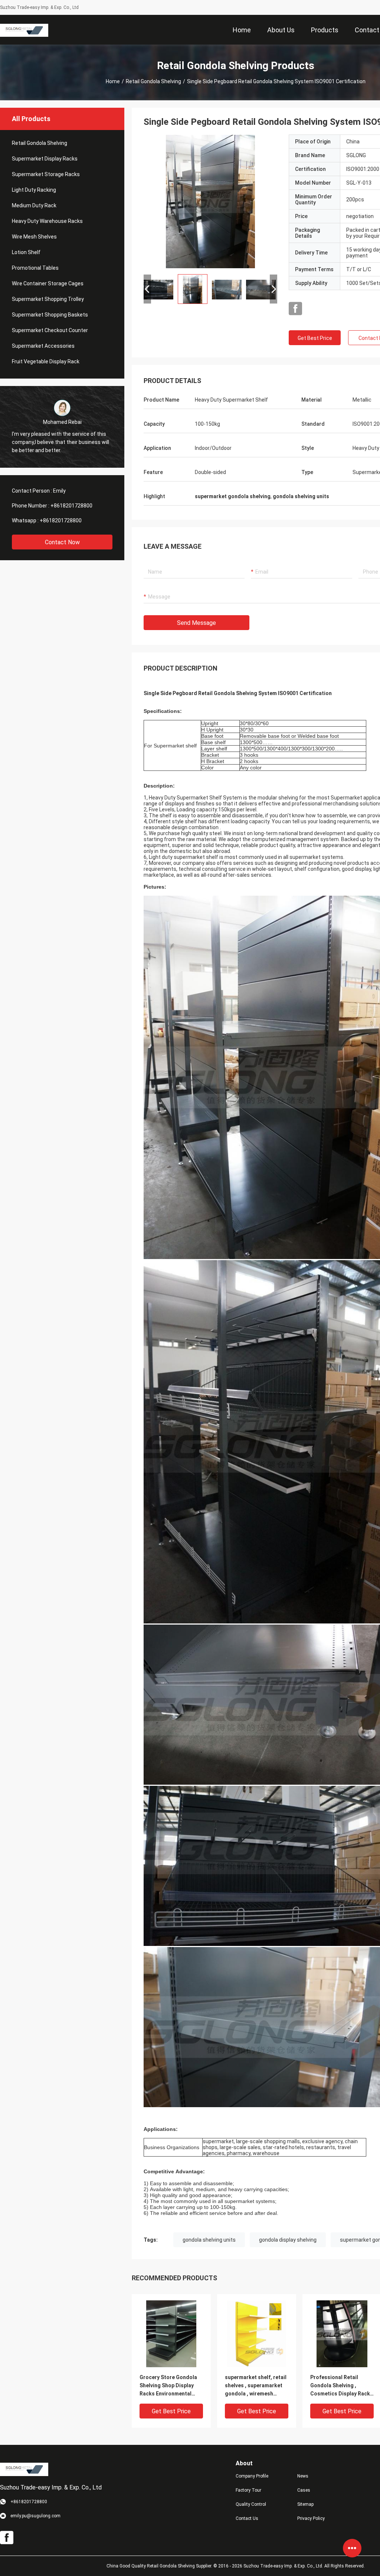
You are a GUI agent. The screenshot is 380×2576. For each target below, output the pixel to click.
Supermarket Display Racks (45, 159)
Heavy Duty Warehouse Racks (47, 221)
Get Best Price (315, 338)
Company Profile (252, 2476)
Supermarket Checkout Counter (50, 330)
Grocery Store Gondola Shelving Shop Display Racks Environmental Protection (168, 2386)
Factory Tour (248, 2490)
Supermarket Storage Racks (46, 174)
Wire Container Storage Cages (48, 283)
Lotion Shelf (26, 252)
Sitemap (305, 2504)
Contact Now (62, 542)
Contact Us (247, 2518)
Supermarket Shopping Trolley (48, 299)
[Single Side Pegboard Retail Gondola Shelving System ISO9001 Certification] (210, 201)
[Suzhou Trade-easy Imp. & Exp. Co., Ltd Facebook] (295, 309)
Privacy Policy (311, 2518)
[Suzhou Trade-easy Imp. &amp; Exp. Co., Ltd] (24, 30)
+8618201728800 (71, 506)
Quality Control (251, 2504)
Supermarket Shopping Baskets (50, 315)
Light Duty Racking (34, 190)
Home (113, 81)
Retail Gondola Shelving (153, 81)
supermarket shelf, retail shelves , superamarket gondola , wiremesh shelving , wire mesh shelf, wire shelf (256, 2386)
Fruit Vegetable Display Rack (46, 361)
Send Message (196, 623)
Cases (304, 2490)
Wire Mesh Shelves (34, 237)
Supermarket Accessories (43, 346)
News (303, 2476)
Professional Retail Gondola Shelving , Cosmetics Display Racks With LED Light (342, 2386)
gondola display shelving (288, 2240)
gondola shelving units (209, 2240)
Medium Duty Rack (34, 205)
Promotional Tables (35, 268)
